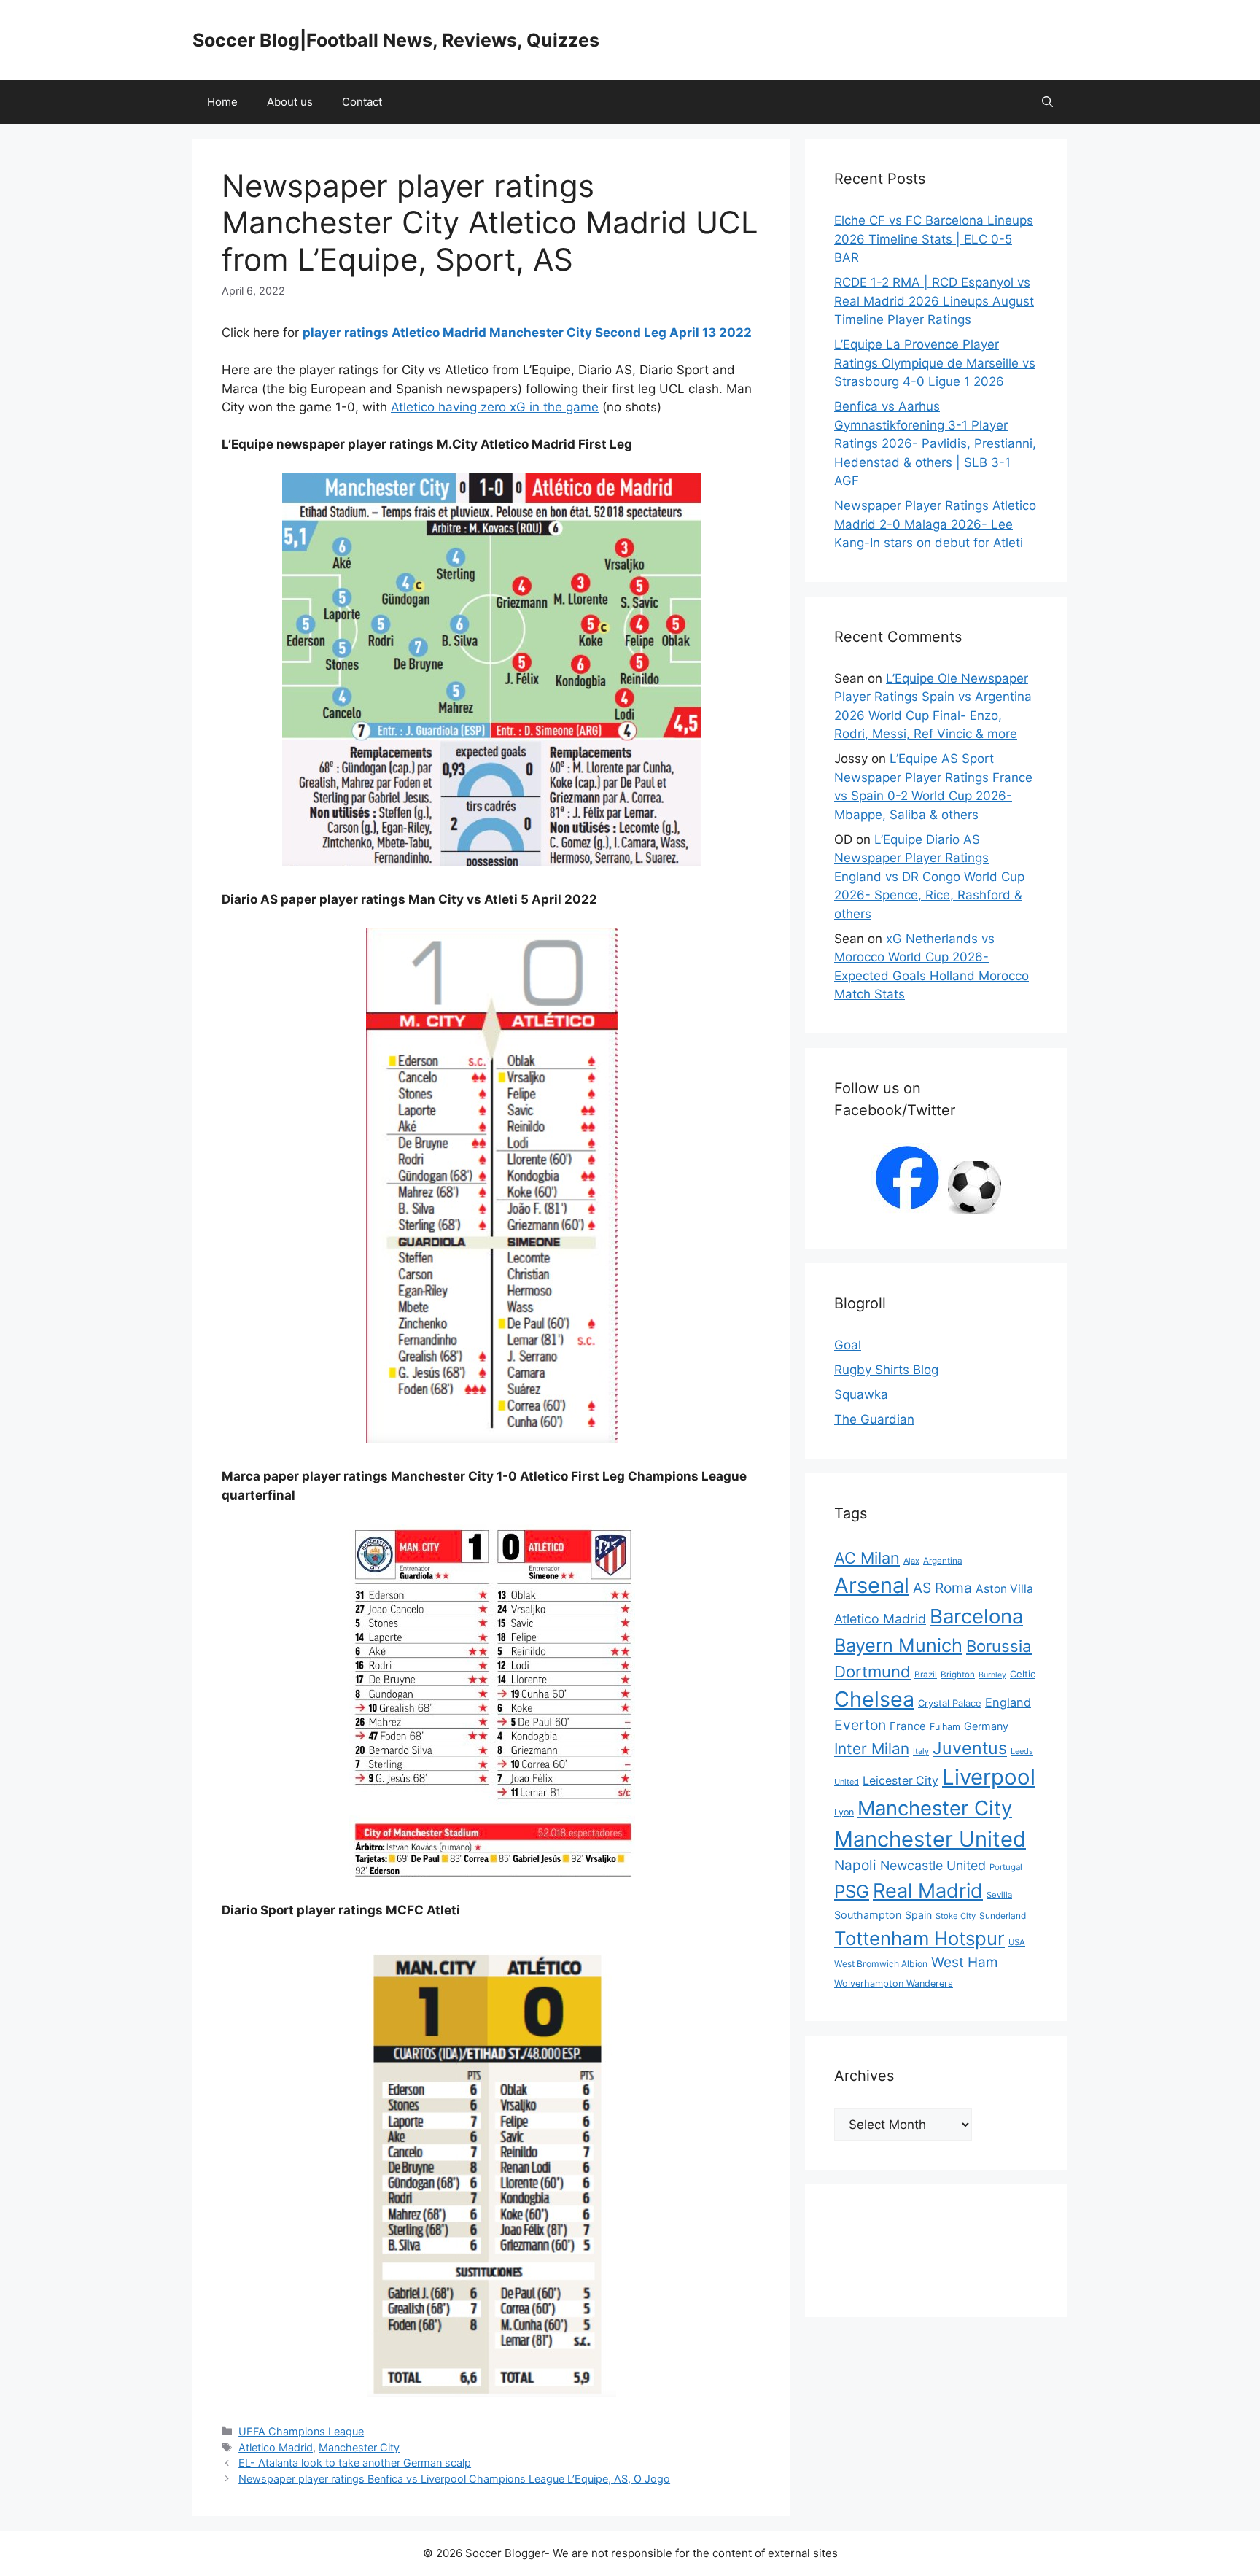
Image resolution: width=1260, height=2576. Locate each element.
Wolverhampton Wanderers (894, 1983)
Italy (921, 1751)
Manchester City (359, 2447)
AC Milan (867, 1558)
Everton (860, 1725)
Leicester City (901, 1781)
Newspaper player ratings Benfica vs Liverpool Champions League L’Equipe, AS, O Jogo (454, 2479)
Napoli (855, 1865)
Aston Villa (1004, 1589)
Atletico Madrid (276, 2447)
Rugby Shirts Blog (886, 1370)
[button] (1047, 102)
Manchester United (930, 1839)
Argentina (943, 1561)
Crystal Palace (950, 1703)
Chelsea (874, 1699)
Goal (848, 1345)
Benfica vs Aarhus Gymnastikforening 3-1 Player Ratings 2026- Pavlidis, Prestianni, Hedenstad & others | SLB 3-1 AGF (935, 443)
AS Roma (942, 1588)
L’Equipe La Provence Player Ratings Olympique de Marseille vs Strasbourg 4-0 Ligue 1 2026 (935, 363)
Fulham (945, 1727)
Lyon (844, 1812)
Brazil (926, 1675)
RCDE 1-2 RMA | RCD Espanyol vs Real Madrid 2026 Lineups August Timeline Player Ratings (934, 301)
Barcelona (976, 1616)
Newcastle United (933, 1865)
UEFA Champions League (301, 2431)
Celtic (1023, 1674)
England (1008, 1702)
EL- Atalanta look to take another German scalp (355, 2463)
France (908, 1726)
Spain (918, 1915)
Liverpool (989, 1777)
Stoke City (956, 1916)
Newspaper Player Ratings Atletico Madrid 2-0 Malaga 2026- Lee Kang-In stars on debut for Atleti (935, 524)
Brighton (958, 1675)
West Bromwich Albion (881, 1964)
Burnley (992, 1675)
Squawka (861, 1394)
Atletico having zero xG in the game (495, 407)
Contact (362, 102)
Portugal (1006, 1867)
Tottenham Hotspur (919, 1938)
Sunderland (1003, 1916)
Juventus (970, 1748)
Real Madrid (928, 1891)
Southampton (868, 1915)
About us (290, 102)
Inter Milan (872, 1749)
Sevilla (999, 1895)
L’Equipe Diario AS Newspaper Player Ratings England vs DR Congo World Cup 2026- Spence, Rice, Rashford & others (929, 877)
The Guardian (874, 1419)
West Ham (965, 1962)
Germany (986, 1726)
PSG (852, 1891)
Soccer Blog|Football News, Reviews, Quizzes (396, 40)
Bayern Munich (898, 1645)
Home (222, 102)
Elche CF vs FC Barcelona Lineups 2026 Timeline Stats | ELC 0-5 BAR (934, 239)
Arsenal (872, 1585)
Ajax (911, 1561)
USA (1017, 1942)
